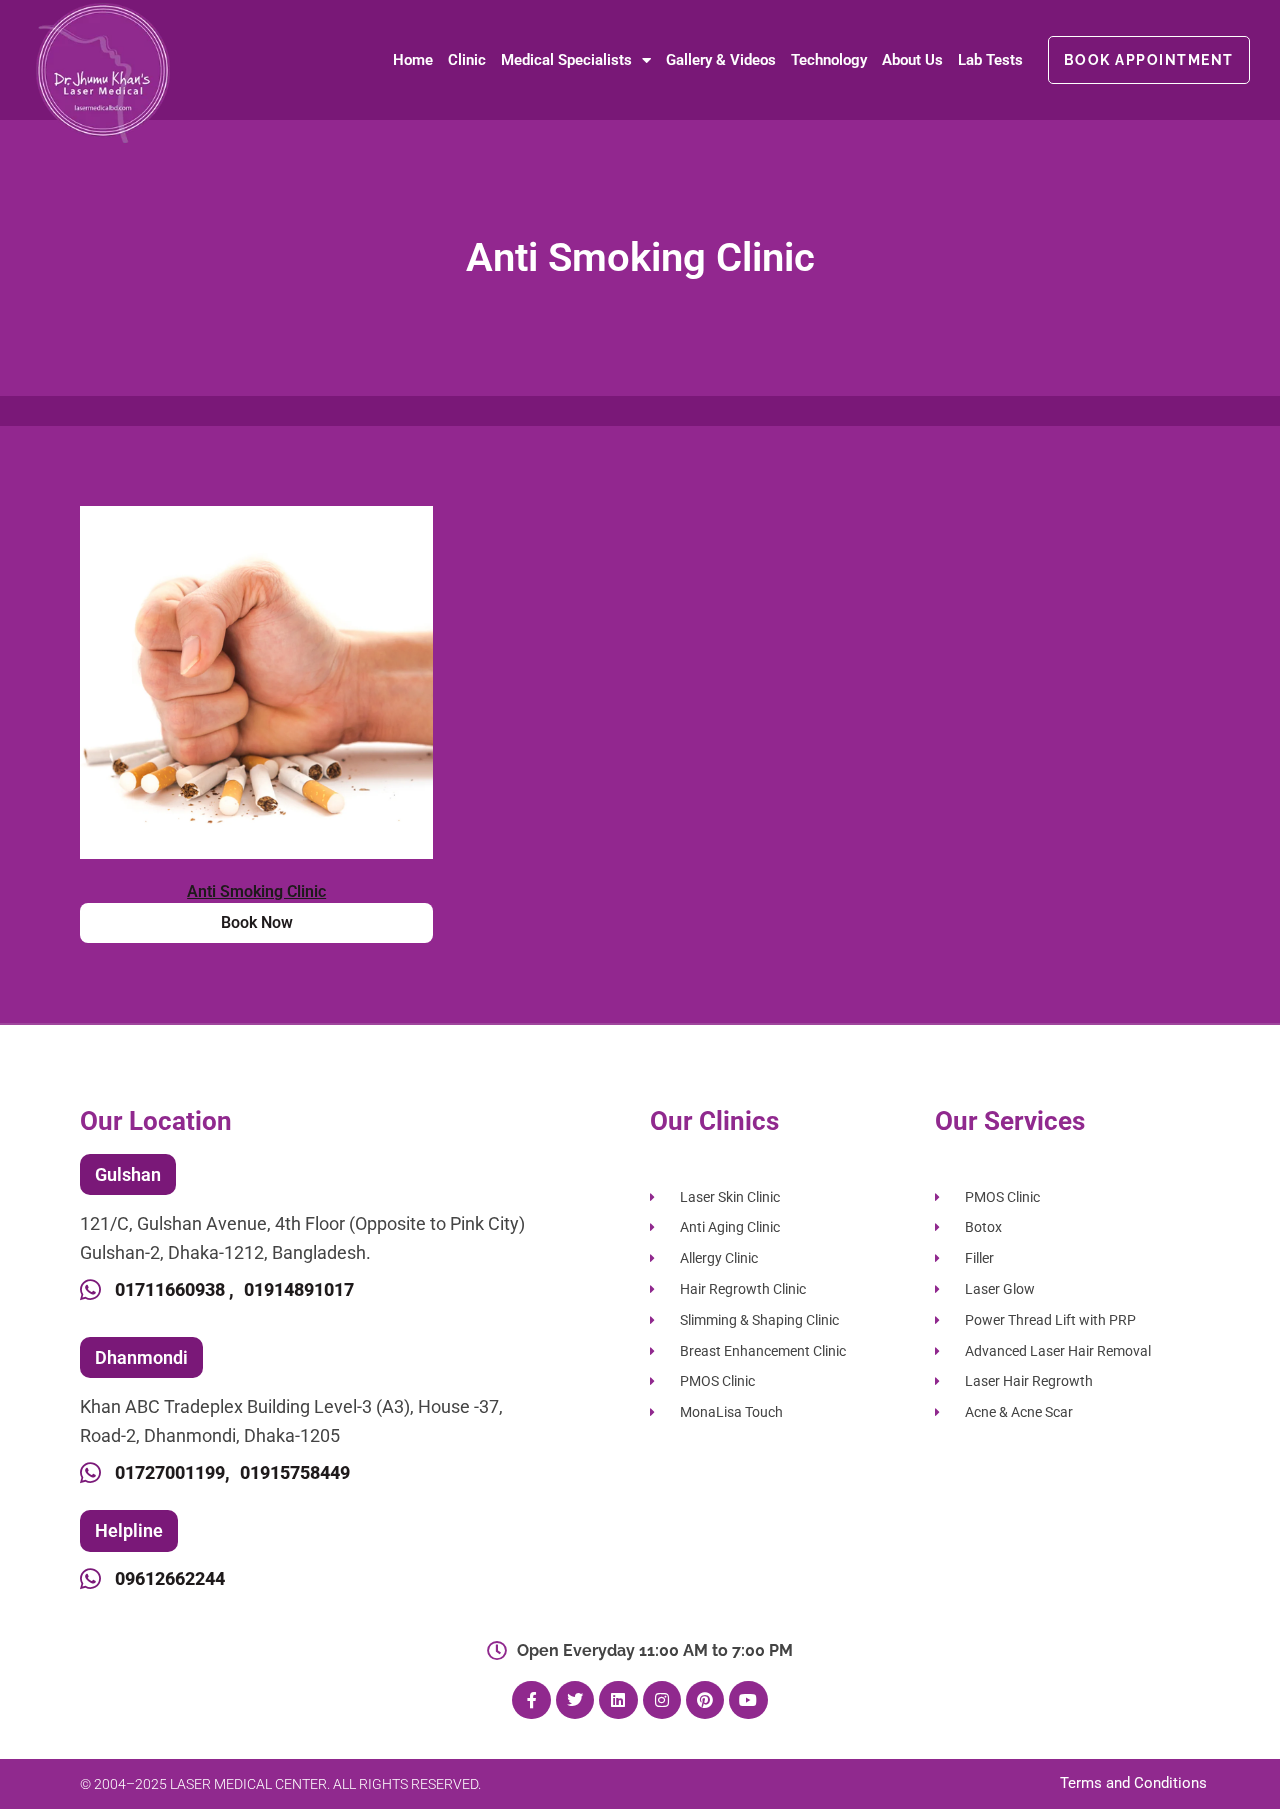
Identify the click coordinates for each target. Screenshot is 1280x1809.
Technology (829, 60)
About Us (912, 60)
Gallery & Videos (721, 60)
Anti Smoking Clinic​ (256, 891)
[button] (128, 1175)
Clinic (467, 60)
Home (413, 60)
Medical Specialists (566, 60)
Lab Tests (990, 60)
